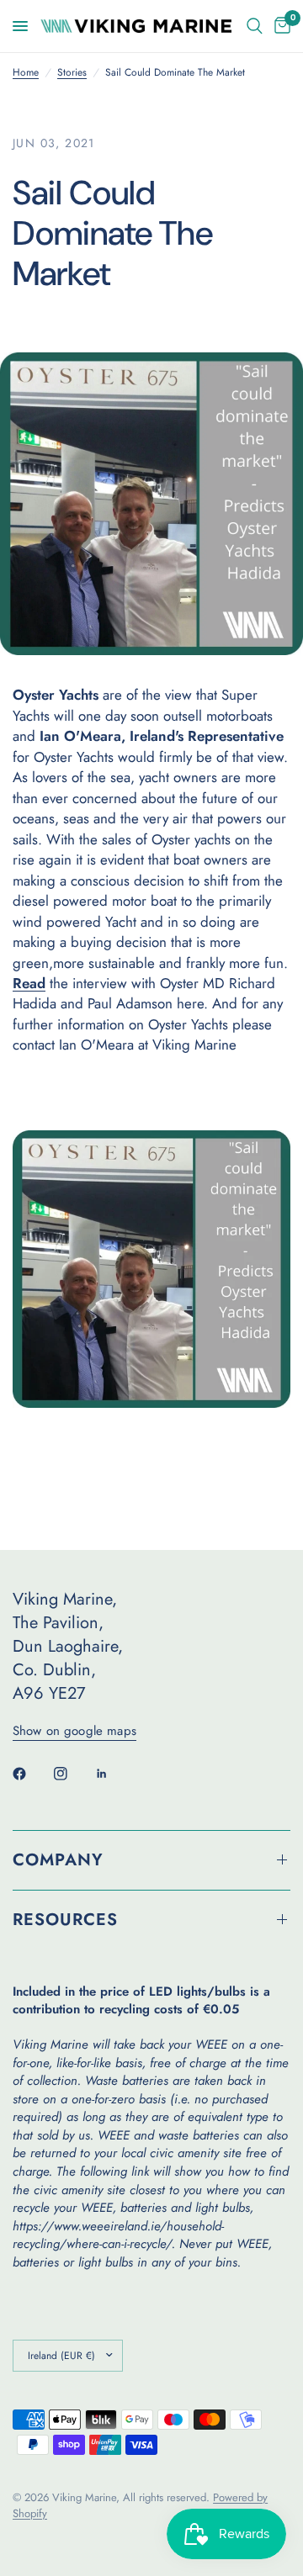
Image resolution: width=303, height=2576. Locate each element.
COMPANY (58, 1860)
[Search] (255, 26)
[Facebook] (31, 1774)
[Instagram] (72, 1774)
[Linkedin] (114, 1774)
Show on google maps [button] (74, 1731)
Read (29, 983)
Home (26, 73)
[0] (279, 26)
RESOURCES (65, 1920)
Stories (72, 73)
